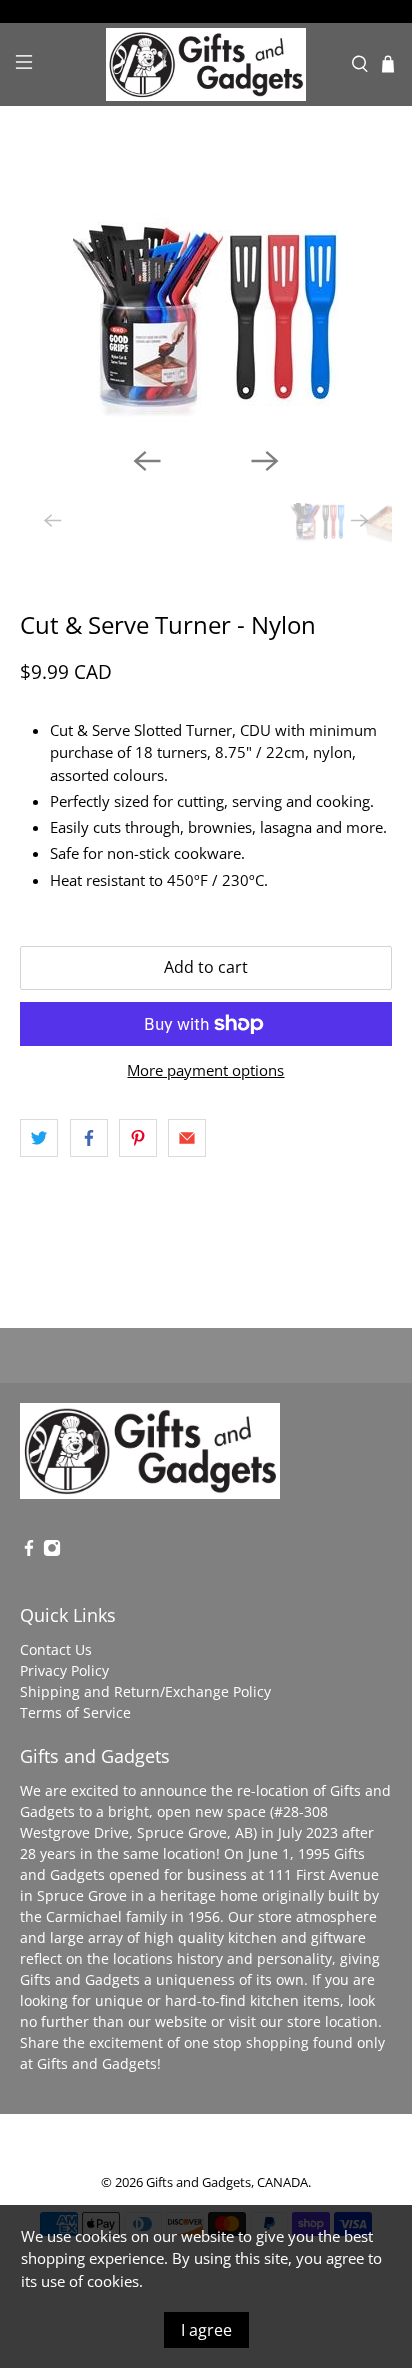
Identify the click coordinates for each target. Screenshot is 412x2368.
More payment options (205, 1070)
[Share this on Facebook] (89, 1138)
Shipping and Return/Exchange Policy (145, 1691)
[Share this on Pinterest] (138, 1138)
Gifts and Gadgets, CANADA (227, 2182)
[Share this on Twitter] (39, 1138)
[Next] (265, 461)
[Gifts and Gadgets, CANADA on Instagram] (52, 1551)
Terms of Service (75, 1712)
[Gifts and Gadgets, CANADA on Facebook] (29, 1551)
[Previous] (147, 461)
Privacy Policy (64, 1670)
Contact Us (56, 1649)
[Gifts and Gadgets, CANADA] (206, 64)
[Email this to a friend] (187, 1138)
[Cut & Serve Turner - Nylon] (205, 298)
